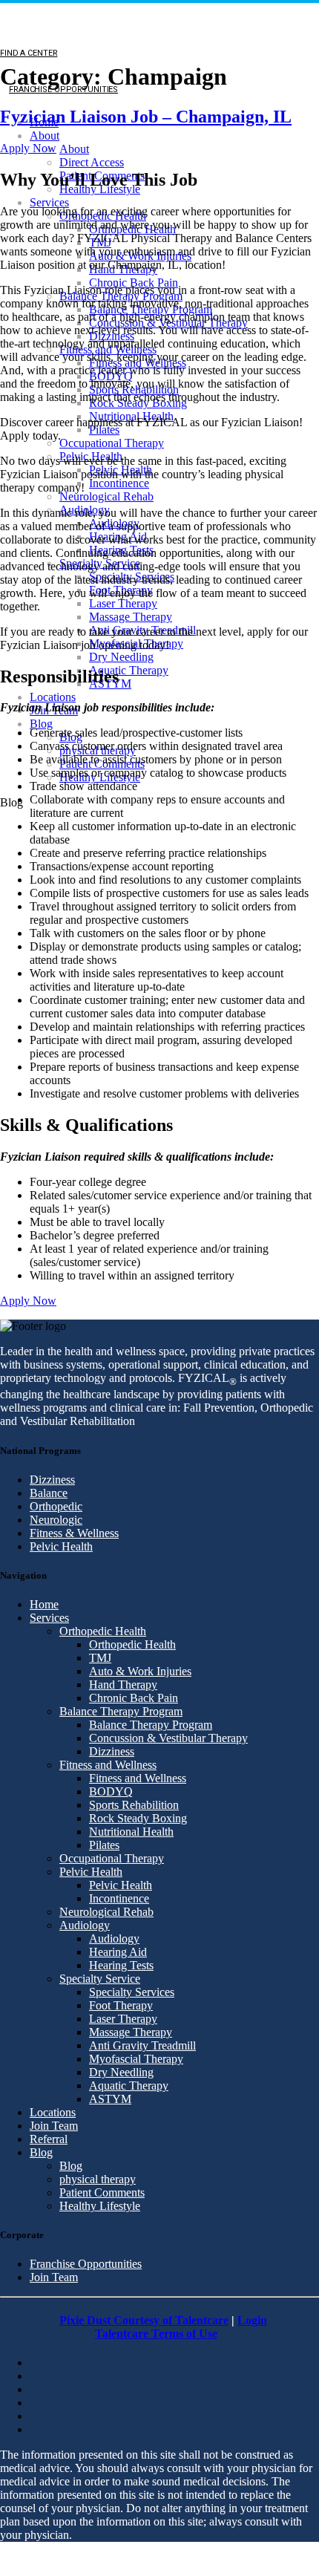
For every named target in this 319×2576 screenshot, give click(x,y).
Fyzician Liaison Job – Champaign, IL (146, 117)
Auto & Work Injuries (140, 1671)
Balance (49, 1493)
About (45, 136)
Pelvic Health (61, 1546)
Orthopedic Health (103, 1631)
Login (252, 2320)
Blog (41, 724)
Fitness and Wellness (108, 1765)
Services (49, 202)
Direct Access (92, 162)
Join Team (54, 2126)
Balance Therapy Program (121, 1711)
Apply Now (28, 148)
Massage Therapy (131, 617)
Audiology (85, 1925)
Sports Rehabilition (134, 1805)
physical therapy (98, 2179)
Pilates (104, 430)
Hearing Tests (121, 1965)
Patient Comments (102, 2192)
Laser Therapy (123, 603)
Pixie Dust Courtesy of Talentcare (144, 2320)
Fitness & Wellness (74, 1533)
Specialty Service (100, 1979)
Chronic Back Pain (134, 283)
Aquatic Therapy (129, 670)
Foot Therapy (121, 2005)
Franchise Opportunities (86, 2264)
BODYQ (111, 1791)
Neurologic (56, 1520)
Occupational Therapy (112, 443)
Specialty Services (132, 1992)
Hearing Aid (118, 1952)
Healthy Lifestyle (100, 2206)
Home (44, 1604)
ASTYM (110, 2099)
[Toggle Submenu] (14, 848)
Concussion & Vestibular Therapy (168, 1738)
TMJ (100, 1658)
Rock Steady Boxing (138, 1818)
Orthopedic (56, 1506)
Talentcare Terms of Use (156, 2334)
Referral (49, 2139)
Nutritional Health (131, 1832)
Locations (53, 697)
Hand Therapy (123, 1685)
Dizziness (52, 1480)
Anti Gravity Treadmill (142, 2045)
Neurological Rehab (106, 496)
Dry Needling (121, 657)
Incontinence (119, 483)
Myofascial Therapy (136, 2059)
